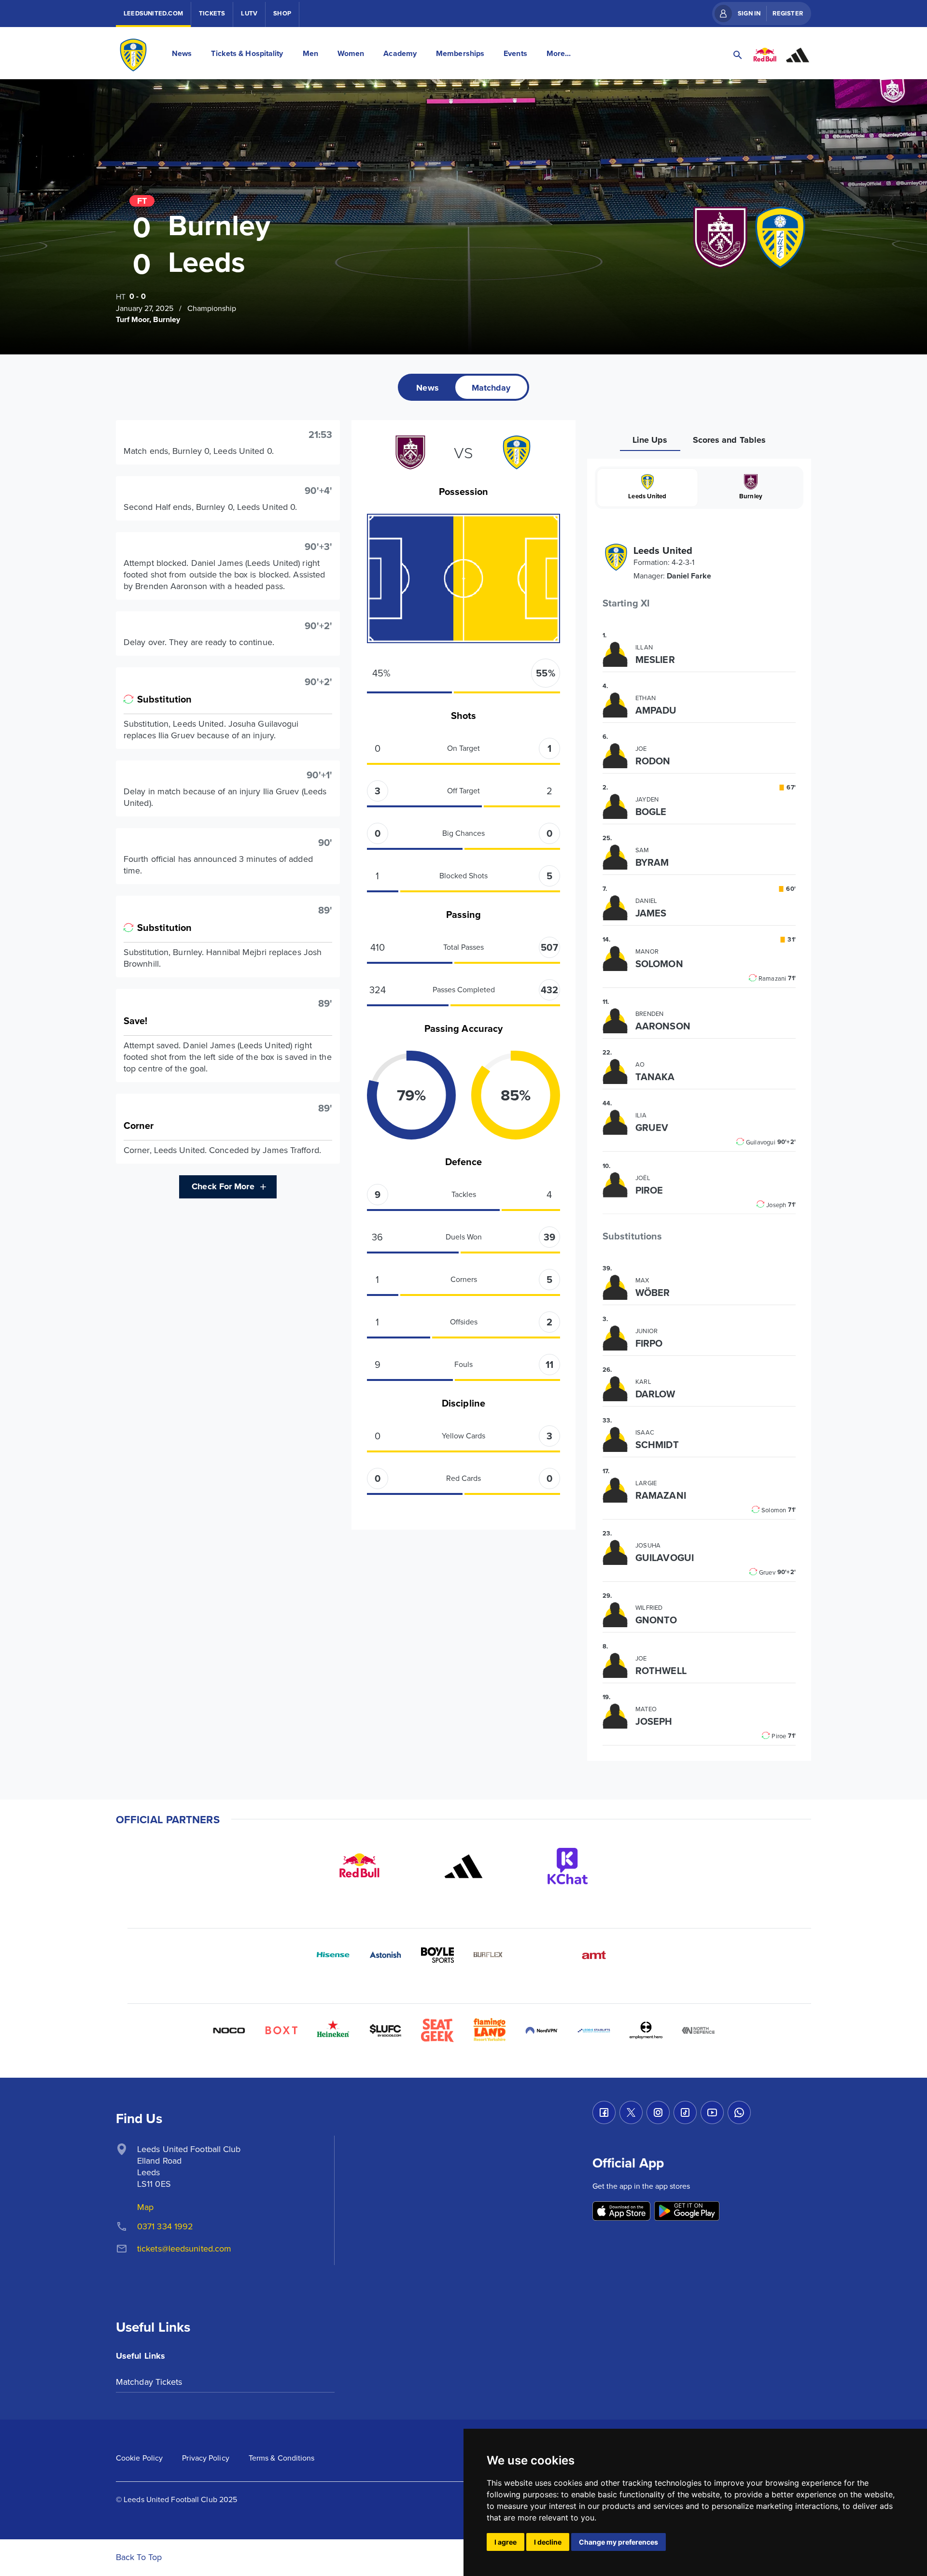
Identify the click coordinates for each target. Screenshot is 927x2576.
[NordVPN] (542, 2030)
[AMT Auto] (594, 1955)
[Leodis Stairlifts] (594, 2030)
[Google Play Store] (687, 2212)
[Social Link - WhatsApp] (739, 2112)
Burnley (751, 496)
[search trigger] (738, 55)
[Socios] (385, 2030)
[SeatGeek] (437, 2030)
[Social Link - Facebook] (604, 2112)
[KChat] (568, 1866)
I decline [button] (548, 2542)
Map (145, 2207)
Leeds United (647, 496)
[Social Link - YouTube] (712, 2112)
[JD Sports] (542, 1955)
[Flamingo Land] (490, 2030)
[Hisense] (333, 1955)
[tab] (427, 387)
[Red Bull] (359, 1866)
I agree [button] (506, 2542)
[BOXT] (281, 2030)
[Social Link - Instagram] (658, 2112)
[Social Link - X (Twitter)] (631, 2112)
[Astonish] (385, 1955)
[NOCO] (229, 2030)
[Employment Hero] (646, 2030)
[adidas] (463, 1866)
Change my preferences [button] (618, 2542)
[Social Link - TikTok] (685, 2112)
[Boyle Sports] (437, 1955)
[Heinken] (333, 2030)
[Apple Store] (621, 2212)
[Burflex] (490, 1955)
